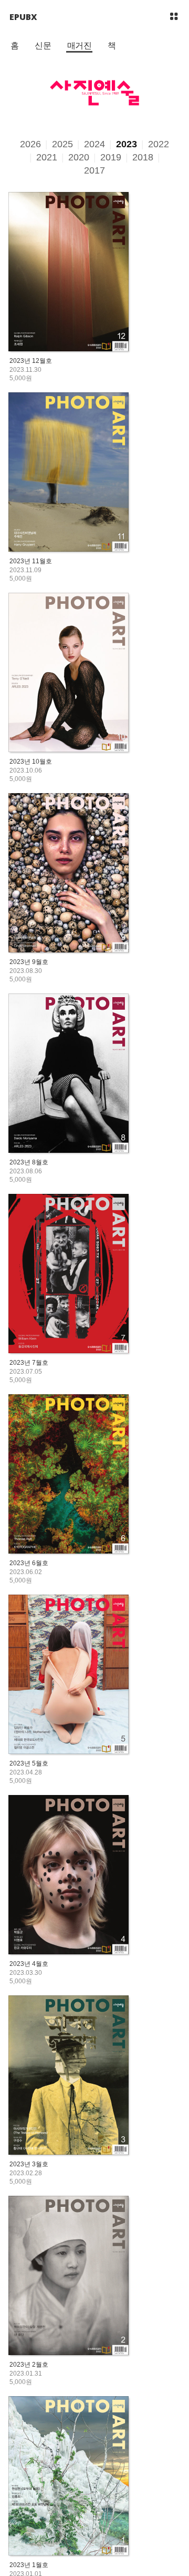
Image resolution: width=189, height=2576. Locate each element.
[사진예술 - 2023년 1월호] (69, 2477)
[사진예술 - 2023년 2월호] (69, 2276)
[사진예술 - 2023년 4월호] (69, 1876)
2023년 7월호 (29, 1363)
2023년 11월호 (31, 561)
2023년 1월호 (29, 2565)
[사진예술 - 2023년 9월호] (69, 874)
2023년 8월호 (29, 1162)
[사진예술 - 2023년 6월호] (69, 1475)
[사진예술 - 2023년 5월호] (69, 1675)
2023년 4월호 (29, 1964)
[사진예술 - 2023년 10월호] (69, 673)
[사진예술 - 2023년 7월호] (69, 1275)
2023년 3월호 (29, 2164)
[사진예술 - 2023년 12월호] (69, 273)
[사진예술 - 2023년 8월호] (69, 1074)
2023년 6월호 (29, 1563)
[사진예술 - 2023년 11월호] (69, 473)
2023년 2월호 (29, 2365)
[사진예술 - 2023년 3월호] (69, 2076)
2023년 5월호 (29, 1763)
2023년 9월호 (29, 962)
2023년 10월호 (31, 762)
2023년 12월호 (31, 361)
